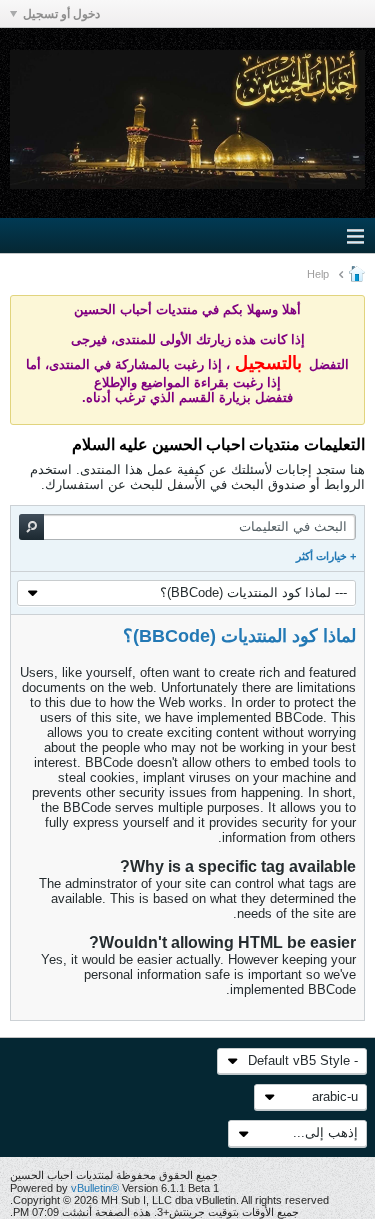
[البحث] (31, 527)
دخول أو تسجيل (61, 14)
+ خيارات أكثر (326, 556)
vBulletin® (95, 1188)
